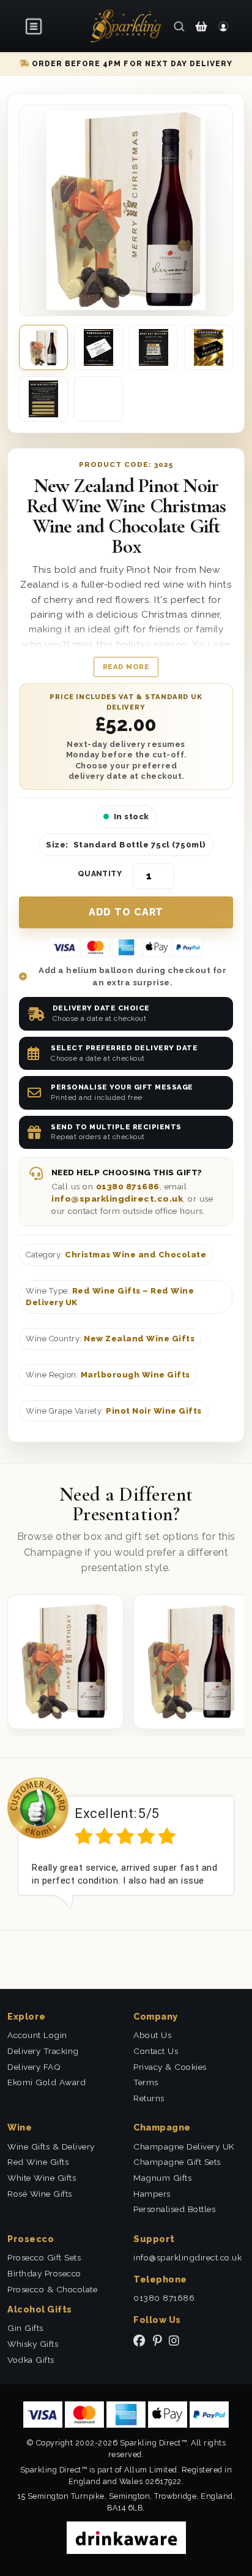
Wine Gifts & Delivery (51, 2146)
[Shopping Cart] (201, 26)
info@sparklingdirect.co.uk (117, 1199)
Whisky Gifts (33, 2344)
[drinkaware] (126, 2536)
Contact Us (156, 2051)
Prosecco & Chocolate (52, 2289)
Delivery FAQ (34, 2067)
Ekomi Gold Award (46, 2082)
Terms (146, 2082)
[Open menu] (34, 26)
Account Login (37, 2035)
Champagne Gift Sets (177, 2162)
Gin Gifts (25, 2328)
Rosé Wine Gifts (40, 2194)
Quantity (100, 874)
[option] (126, 1843)
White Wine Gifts (42, 2178)
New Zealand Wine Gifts (139, 1339)
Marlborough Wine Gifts (135, 1375)
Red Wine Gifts (38, 2162)
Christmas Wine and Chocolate (135, 1255)
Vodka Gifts (31, 2360)
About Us (152, 2035)
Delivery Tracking (43, 2051)
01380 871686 (128, 1186)
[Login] (223, 26)
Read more (126, 667)
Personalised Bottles (174, 2209)
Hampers (152, 2194)
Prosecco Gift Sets (44, 2257)
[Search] (179, 26)
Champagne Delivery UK (184, 2146)
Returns (149, 2098)
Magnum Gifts (162, 2178)
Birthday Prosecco (44, 2273)
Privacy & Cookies (170, 2067)
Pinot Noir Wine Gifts (154, 1411)
